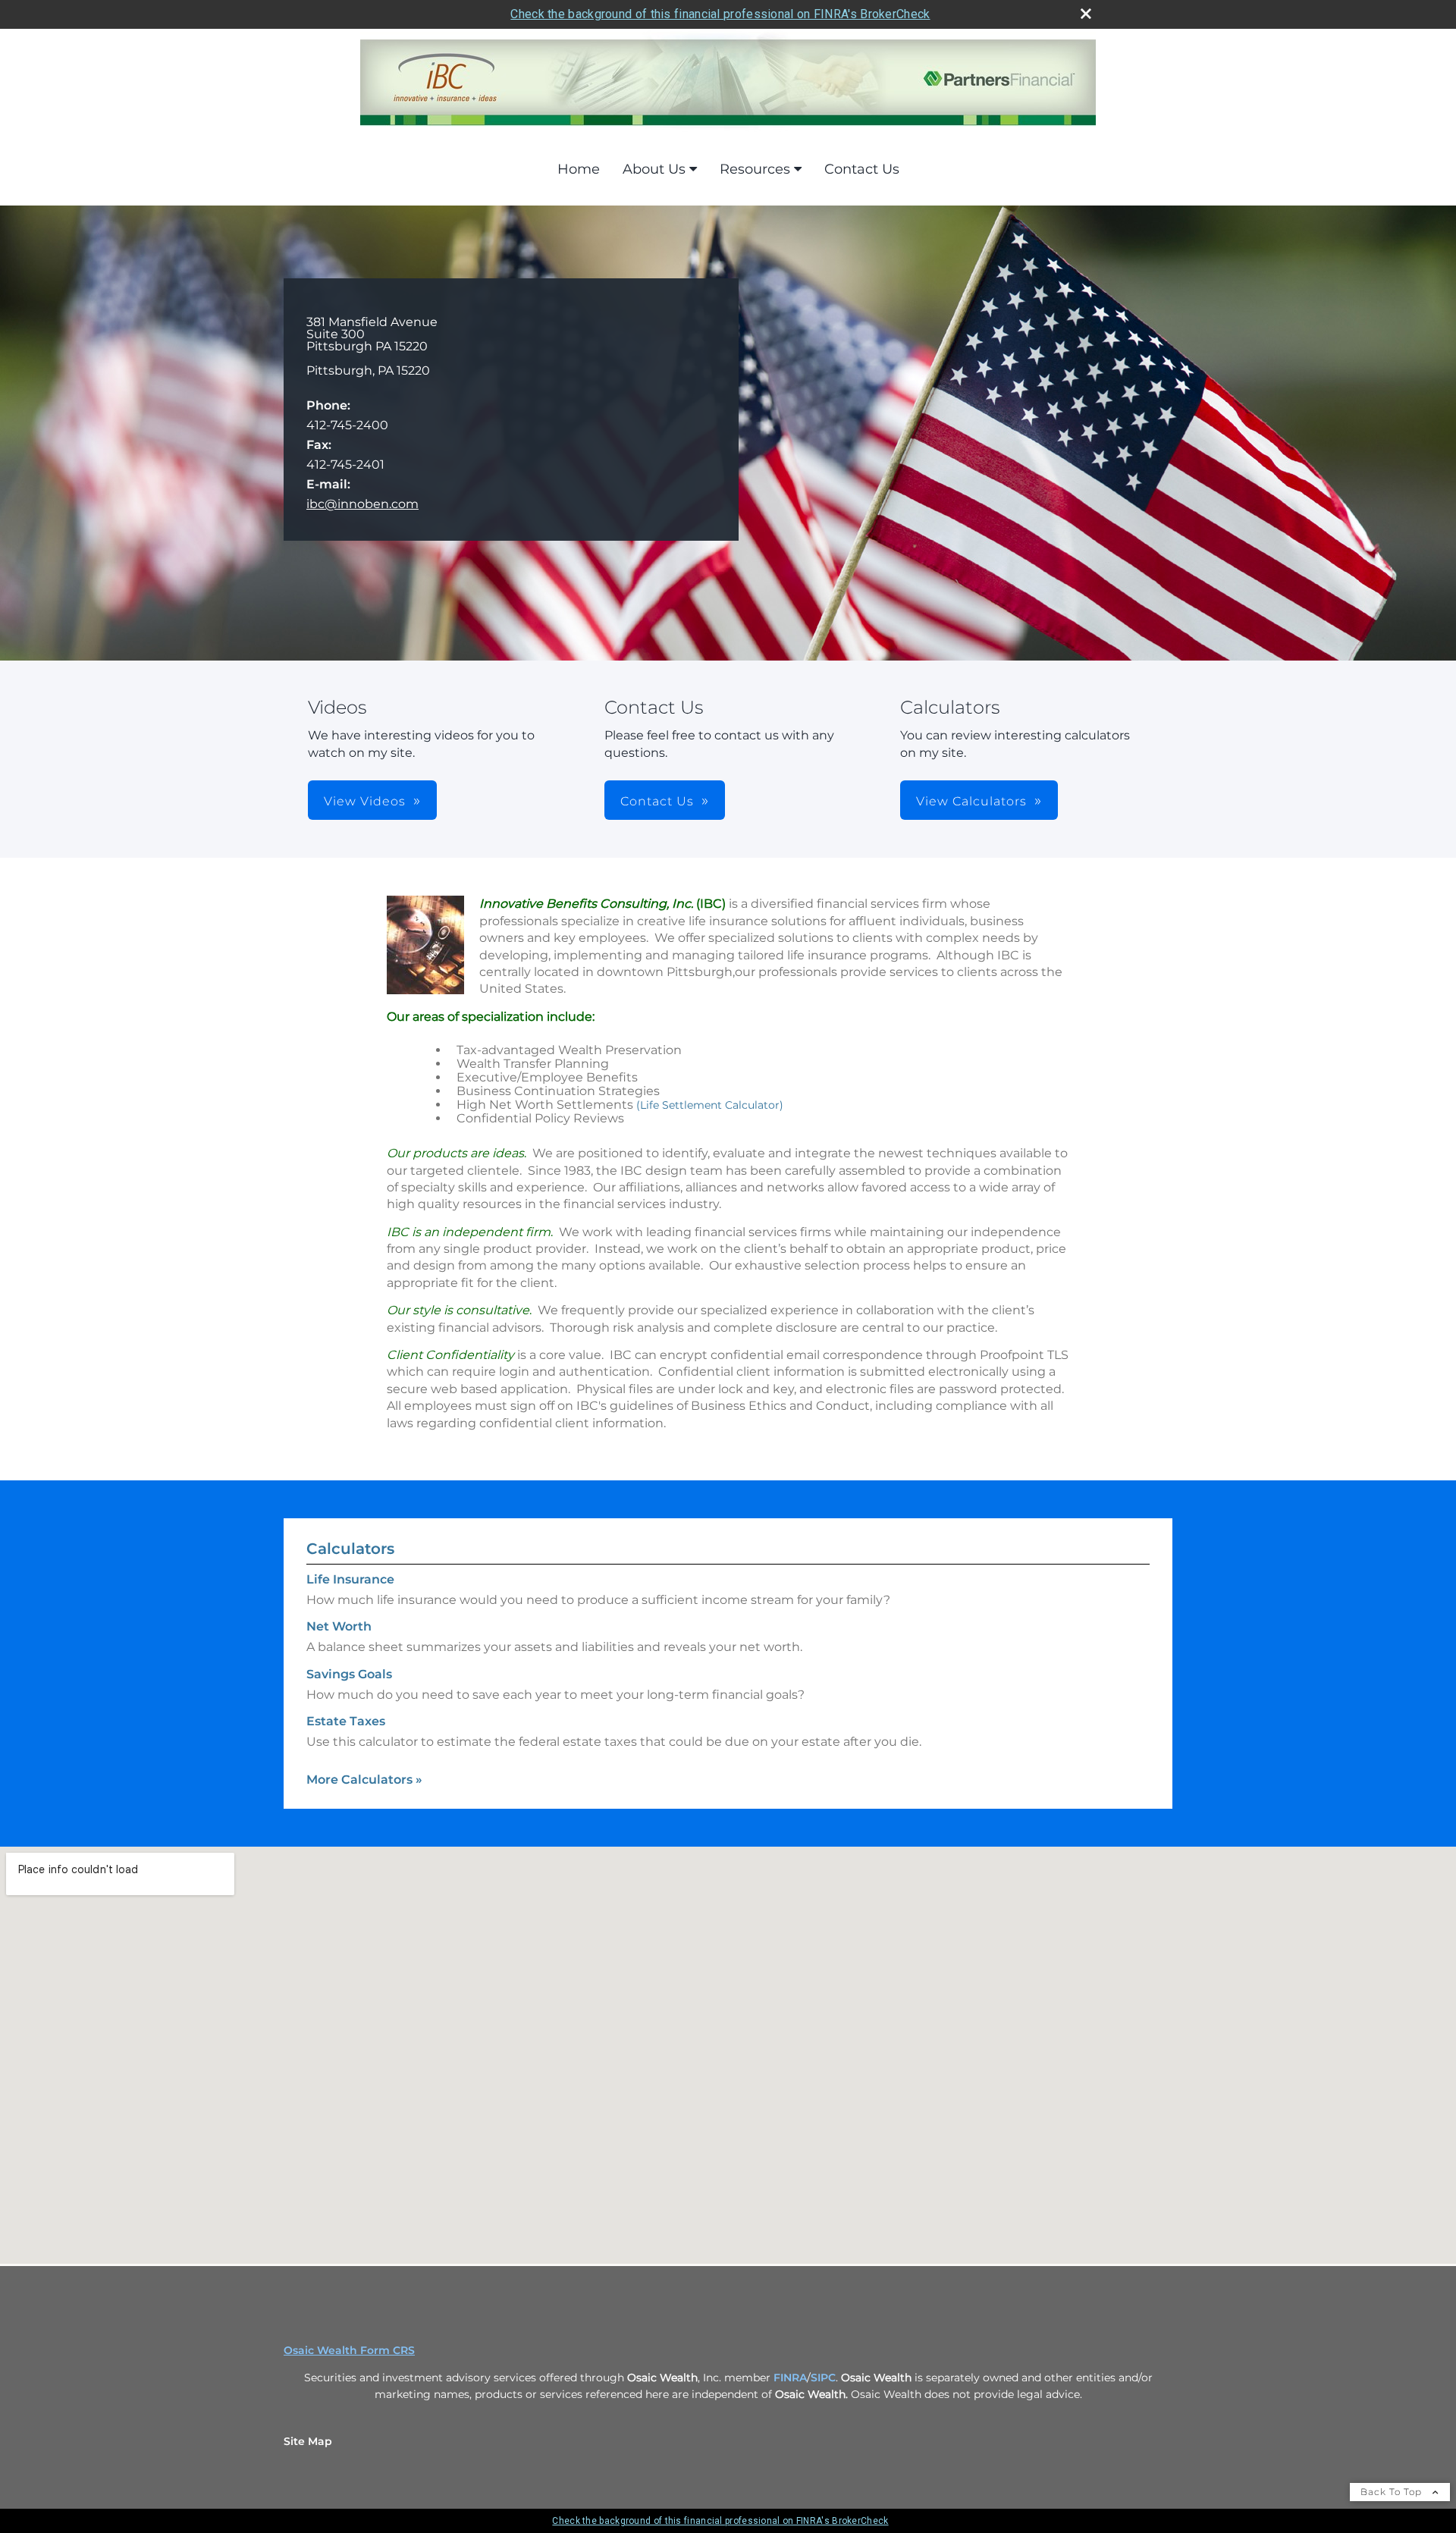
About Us (654, 169)
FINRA (790, 2378)
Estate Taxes (346, 1721)
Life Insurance (350, 1579)
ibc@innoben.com (362, 504)
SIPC (823, 2378)
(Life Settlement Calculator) (710, 1105)
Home (579, 169)
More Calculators (364, 1780)
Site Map (308, 2441)
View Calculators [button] (971, 801)
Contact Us (862, 169)
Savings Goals (349, 1674)
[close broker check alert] (1086, 14)
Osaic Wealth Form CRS (349, 2350)
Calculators (350, 1549)
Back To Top (1393, 2492)
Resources (755, 169)
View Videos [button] (365, 801)
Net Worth (339, 1626)
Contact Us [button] (657, 801)
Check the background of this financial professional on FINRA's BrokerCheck (720, 14)
